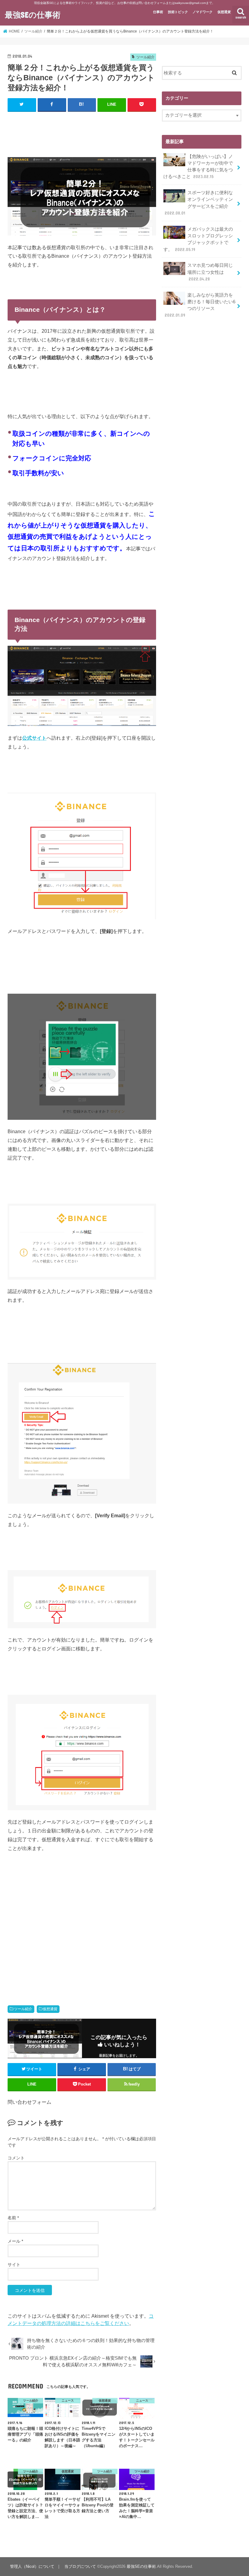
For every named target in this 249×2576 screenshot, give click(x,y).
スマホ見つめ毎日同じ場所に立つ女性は (210, 272)
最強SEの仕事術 (33, 14)
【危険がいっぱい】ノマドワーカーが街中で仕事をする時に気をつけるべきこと (198, 167)
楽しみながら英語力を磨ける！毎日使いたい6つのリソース (200, 305)
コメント (16, 2158)
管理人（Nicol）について (32, 2566)
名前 (13, 2218)
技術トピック (178, 12)
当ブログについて (80, 2566)
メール (15, 2241)
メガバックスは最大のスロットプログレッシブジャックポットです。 (198, 239)
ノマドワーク (203, 12)
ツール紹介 (23, 2009)
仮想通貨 (224, 12)
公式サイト (34, 738)
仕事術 (158, 12)
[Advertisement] (118, 132)
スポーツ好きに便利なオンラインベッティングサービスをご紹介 (199, 203)
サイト (14, 2265)
